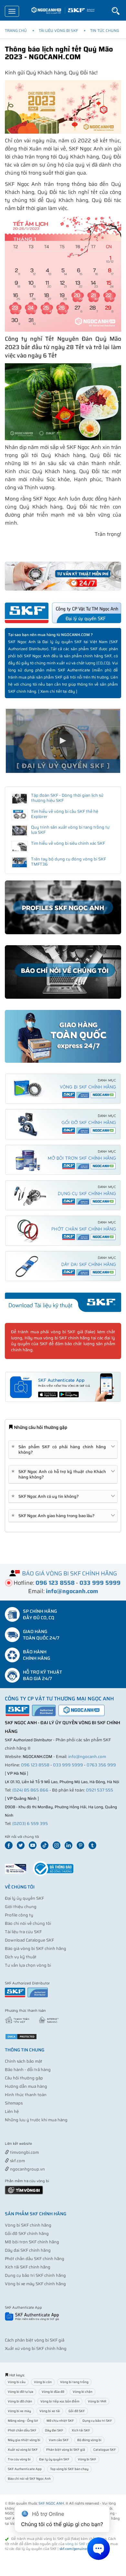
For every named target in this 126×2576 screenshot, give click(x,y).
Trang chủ (16, 30)
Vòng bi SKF (87, 2459)
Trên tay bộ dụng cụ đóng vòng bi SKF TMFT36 (68, 862)
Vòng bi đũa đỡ (53, 2392)
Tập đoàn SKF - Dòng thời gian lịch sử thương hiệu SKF (67, 798)
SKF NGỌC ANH (51, 2503)
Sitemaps (14, 2103)
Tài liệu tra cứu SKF (23, 1932)
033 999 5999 (68, 1765)
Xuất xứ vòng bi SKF (23, 2450)
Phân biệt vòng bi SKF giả (66, 2450)
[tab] (63, 1450)
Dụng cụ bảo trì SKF (97, 2421)
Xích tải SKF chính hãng (28, 2267)
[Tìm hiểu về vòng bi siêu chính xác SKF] (20, 847)
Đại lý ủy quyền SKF (24, 1898)
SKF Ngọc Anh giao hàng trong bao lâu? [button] (54, 1516)
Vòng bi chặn (83, 2392)
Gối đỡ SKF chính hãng (27, 2234)
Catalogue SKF (105, 2450)
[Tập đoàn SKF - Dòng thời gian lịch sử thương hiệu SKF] (20, 799)
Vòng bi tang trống (74, 2382)
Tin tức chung (105, 30)
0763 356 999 (101, 1765)
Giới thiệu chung (21, 1907)
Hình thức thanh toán (26, 2095)
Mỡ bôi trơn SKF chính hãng (32, 2242)
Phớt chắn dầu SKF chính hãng (35, 2259)
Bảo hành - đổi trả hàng (28, 2070)
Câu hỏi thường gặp (24, 2078)
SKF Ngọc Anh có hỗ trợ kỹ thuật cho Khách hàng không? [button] (60, 1474)
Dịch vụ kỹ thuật (21, 1957)
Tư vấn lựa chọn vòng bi (28, 1965)
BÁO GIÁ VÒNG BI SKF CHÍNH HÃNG (69, 1573)
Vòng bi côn (43, 2382)
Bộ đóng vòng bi (89, 2440)
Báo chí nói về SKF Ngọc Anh (29, 2479)
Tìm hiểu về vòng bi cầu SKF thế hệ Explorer (65, 814)
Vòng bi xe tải (50, 2411)
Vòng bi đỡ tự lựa (21, 2392)
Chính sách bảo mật (24, 2061)
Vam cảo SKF (59, 2440)
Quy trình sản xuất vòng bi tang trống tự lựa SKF (70, 830)
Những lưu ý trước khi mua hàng (36, 2120)
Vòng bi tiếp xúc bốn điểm (60, 2401)
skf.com (17, 2161)
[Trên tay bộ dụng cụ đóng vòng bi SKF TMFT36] (20, 862)
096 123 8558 (35, 1765)
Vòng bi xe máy (19, 2411)
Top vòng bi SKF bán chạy (69, 2469)
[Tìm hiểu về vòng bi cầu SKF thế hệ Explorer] (20, 815)
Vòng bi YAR (97, 2401)
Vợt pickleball (41, 2144)
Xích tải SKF (81, 2430)
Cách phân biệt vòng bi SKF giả (35, 2340)
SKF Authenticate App (25, 2469)
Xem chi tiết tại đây (58, 691)
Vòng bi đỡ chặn (20, 2401)
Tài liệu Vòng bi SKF (58, 30)
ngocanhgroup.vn (27, 2169)
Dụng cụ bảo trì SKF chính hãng (35, 2275)
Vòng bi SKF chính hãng (28, 2225)
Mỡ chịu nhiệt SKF (60, 2421)
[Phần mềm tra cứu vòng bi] (24, 2189)
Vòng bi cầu (17, 2382)
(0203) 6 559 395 (30, 1824)
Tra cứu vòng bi (19, 2459)
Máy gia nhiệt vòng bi (24, 2440)
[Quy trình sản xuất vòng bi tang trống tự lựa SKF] (20, 831)
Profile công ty (19, 1915)
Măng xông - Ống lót (23, 2421)
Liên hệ (12, 2111)
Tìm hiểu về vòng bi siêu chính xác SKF (68, 843)
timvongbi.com (24, 2152)
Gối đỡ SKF (77, 2411)
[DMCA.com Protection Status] (21, 2036)
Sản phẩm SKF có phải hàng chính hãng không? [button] (60, 1450)
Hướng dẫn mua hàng (26, 2086)
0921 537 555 (100, 1790)
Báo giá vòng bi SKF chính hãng (36, 1949)
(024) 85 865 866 (30, 1790)
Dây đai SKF (54, 2430)
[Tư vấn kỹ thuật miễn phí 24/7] (63, 576)
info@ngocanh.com (87, 1757)
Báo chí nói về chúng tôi (28, 1923)
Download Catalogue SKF (29, 1940)
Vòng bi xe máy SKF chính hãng (35, 2284)
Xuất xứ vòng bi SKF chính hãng (36, 2348)
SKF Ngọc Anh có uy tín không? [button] (46, 1496)
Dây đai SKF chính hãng (28, 2250)
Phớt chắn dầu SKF (22, 2430)
